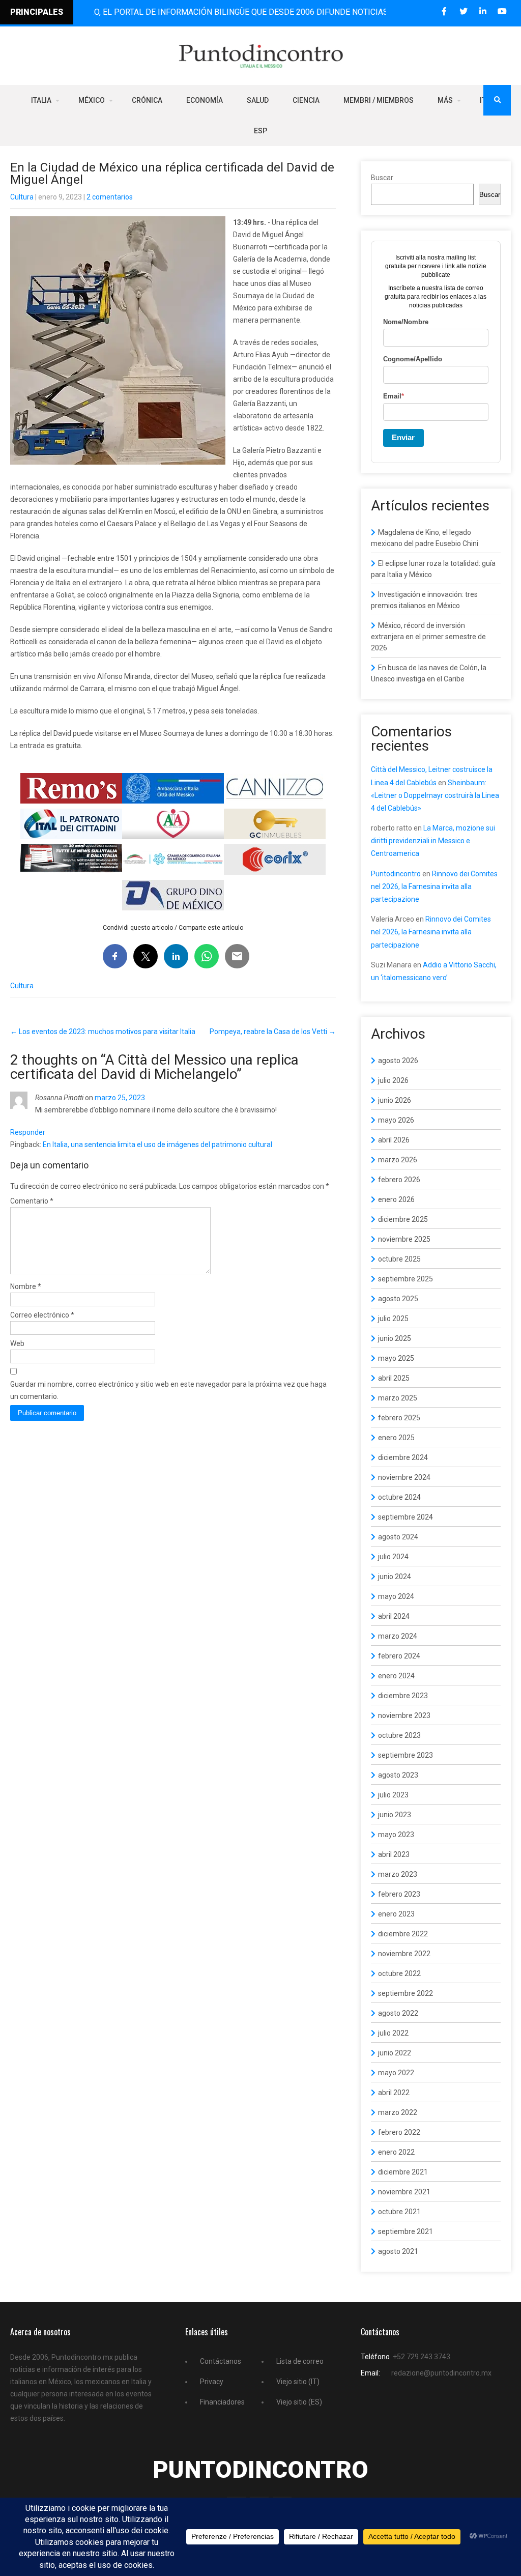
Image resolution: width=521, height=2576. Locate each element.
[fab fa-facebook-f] (444, 11)
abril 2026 (394, 1140)
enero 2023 (396, 1914)
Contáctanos (221, 2361)
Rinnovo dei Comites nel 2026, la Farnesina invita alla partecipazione (434, 886)
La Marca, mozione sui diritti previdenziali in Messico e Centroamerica (433, 841)
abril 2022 (394, 2093)
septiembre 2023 (406, 1755)
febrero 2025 (399, 1418)
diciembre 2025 (403, 1219)
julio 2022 (393, 2033)
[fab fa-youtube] (502, 11)
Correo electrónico (42, 1315)
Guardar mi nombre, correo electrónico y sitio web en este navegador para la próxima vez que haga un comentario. (168, 1390)
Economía (205, 100)
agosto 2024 (398, 1537)
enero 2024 (396, 1676)
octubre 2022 (399, 1973)
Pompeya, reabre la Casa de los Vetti (273, 1032)
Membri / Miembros (379, 100)
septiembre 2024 (406, 1517)
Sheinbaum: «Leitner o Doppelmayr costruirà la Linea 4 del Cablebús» (435, 795)
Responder (28, 1132)
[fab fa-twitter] (463, 11)
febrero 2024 (399, 1656)
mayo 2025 (396, 1358)
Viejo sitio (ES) (299, 2402)
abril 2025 (394, 1378)
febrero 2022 (399, 2132)
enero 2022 (396, 2152)
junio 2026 (395, 1100)
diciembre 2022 (403, 1934)
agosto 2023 (398, 1775)
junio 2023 (395, 1815)
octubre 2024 (399, 1497)
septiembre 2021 (406, 2231)
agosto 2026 (398, 1061)
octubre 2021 (399, 2212)
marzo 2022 (398, 2112)
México (92, 100)
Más (445, 100)
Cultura (22, 197)
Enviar (403, 437)
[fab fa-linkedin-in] (483, 11)
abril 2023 (394, 1854)
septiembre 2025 (406, 1279)
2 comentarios (110, 197)
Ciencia (306, 100)
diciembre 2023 (403, 1696)
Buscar (382, 178)
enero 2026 (396, 1199)
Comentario (32, 1201)
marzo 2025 (398, 1398)
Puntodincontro (396, 874)
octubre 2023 (399, 1735)
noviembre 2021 (404, 2192)
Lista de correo (300, 2361)
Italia (41, 100)
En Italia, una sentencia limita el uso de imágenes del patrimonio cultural (157, 1144)
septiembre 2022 (406, 1993)
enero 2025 (396, 1438)
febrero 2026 (399, 1180)
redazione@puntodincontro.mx (441, 2373)
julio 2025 (393, 1319)
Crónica (147, 100)
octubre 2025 (399, 1259)
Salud (258, 100)
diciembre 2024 (403, 1457)
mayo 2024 (396, 1596)
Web (17, 1343)
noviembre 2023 (404, 1715)
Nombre (26, 1286)
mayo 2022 (396, 2073)
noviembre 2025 (404, 1239)
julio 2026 (393, 1080)
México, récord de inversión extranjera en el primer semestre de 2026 (428, 637)
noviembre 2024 (404, 1477)
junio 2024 (395, 1577)
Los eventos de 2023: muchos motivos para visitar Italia (103, 1032)
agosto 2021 (398, 2251)
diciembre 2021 (403, 2172)
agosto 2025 (398, 1299)
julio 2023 (393, 1795)
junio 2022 (395, 2053)
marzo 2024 (398, 1636)
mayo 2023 (396, 1835)
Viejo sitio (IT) (298, 2382)
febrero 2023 (399, 1894)
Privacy (212, 2382)
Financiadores (222, 2402)
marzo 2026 (398, 1160)
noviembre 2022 (404, 1954)
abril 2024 (394, 1616)
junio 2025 (395, 1338)
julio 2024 (393, 1557)
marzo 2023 (398, 1874)
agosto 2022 (398, 2013)
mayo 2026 (396, 1120)
